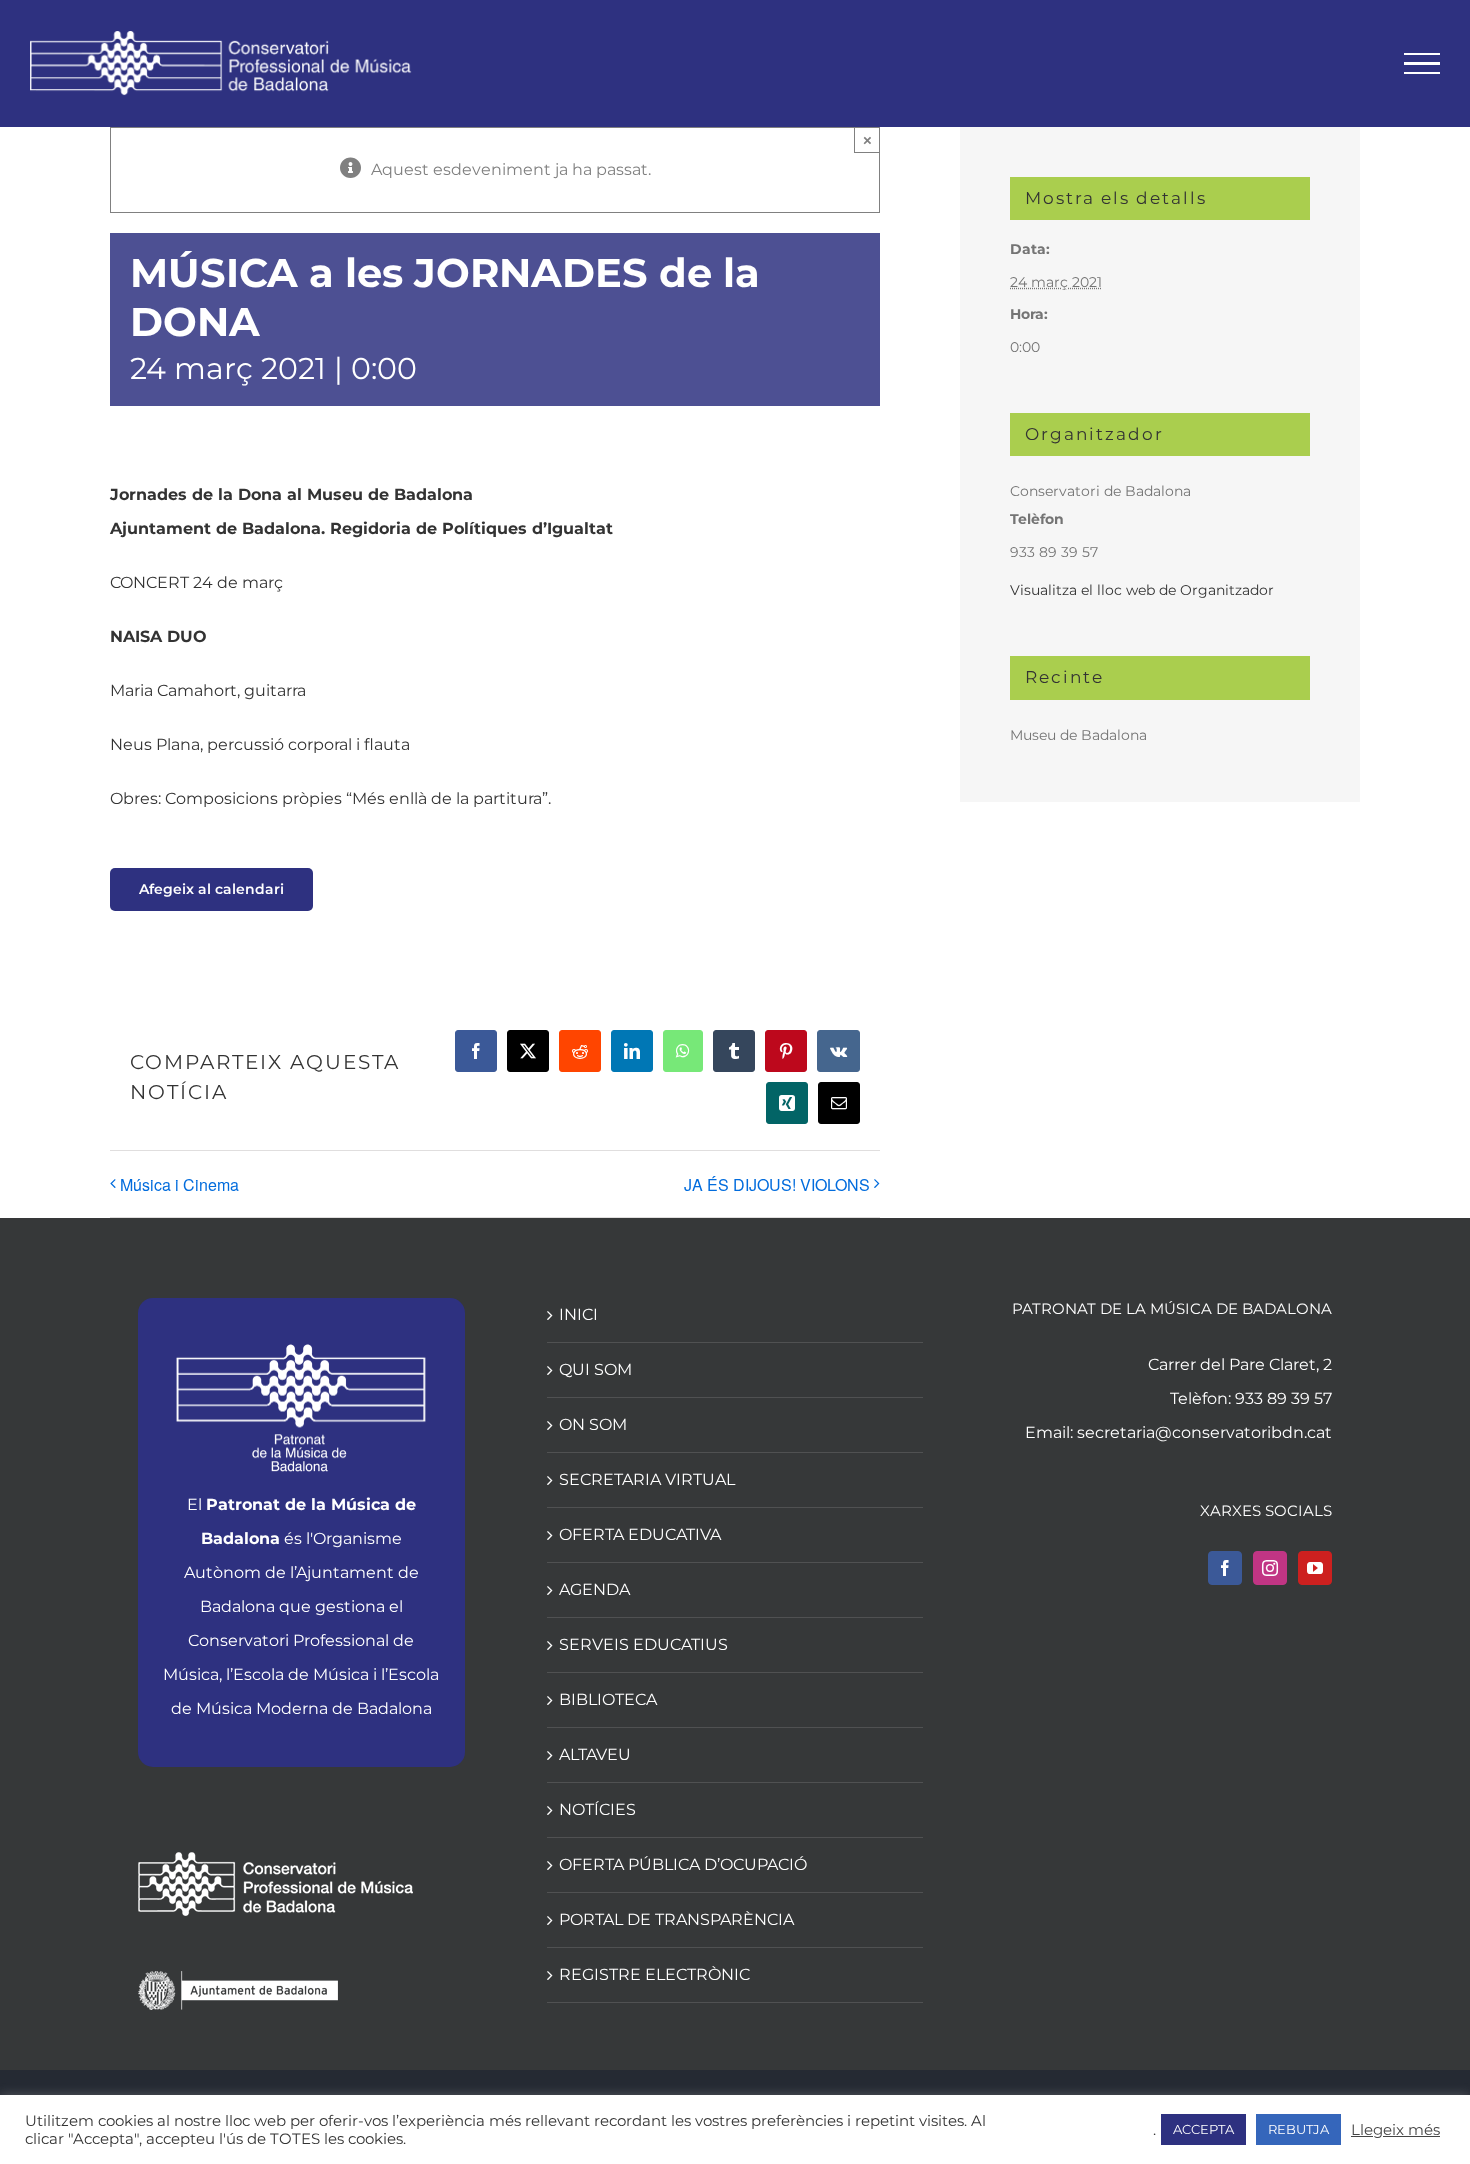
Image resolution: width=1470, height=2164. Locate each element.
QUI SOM (595, 1369)
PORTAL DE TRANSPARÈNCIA (676, 1919)
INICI (578, 1314)
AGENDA (594, 1589)
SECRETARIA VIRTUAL (647, 1479)
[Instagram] (1270, 1568)
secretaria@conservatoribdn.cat (1204, 1432)
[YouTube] (1315, 1568)
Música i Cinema (179, 1184)
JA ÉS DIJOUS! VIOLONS (777, 1184)
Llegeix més (1395, 2130)
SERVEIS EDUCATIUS (643, 1644)
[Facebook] (1225, 1568)
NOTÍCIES (597, 1809)
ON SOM (593, 1424)
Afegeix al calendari (211, 889)
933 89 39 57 (1283, 1398)
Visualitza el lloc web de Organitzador (1142, 590)
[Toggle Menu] (1422, 64)
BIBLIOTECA (608, 1699)
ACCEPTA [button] (1203, 2129)
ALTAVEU (595, 1754)
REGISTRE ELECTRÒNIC (654, 1974)
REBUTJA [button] (1298, 2129)
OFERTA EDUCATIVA (640, 1534)
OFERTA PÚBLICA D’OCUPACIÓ (683, 1864)
